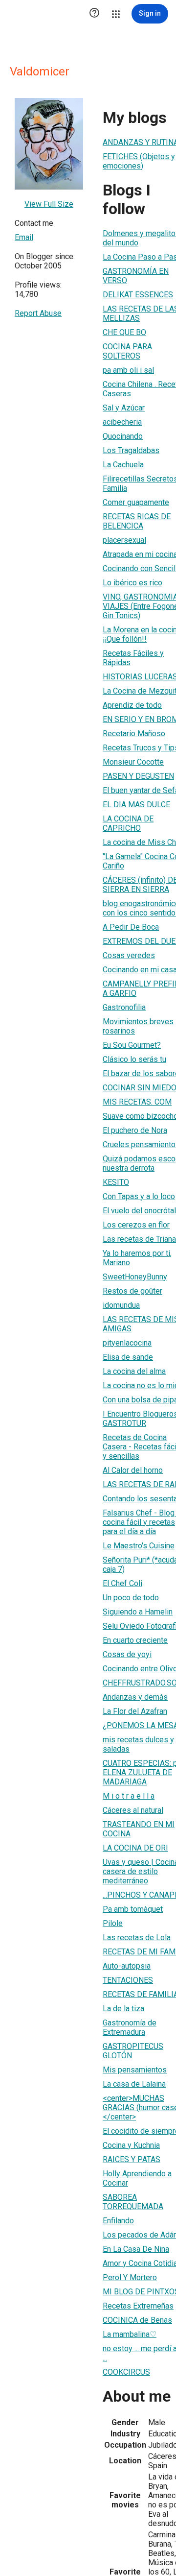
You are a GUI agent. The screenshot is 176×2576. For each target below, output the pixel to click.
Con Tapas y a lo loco (139, 1196)
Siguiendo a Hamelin (138, 1612)
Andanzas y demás (135, 1697)
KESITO (116, 1182)
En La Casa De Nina (136, 2249)
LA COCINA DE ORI (135, 1848)
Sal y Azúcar (124, 408)
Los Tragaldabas (131, 450)
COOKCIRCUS (126, 2372)
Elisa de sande (128, 1357)
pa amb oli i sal (128, 370)
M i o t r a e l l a (129, 1796)
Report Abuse (38, 313)
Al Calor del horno (133, 1470)
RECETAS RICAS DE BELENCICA (137, 521)
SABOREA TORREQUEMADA (133, 2202)
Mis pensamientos (135, 2070)
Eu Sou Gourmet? (132, 1045)
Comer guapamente (136, 502)
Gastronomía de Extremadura (130, 2027)
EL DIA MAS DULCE (136, 805)
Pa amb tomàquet (133, 1909)
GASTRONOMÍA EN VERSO (136, 276)
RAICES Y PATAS (132, 2159)
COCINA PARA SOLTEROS (127, 351)
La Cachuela (123, 465)
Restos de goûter (132, 1291)
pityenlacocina (127, 1343)
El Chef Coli (122, 1583)
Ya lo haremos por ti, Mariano (137, 1258)
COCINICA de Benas (137, 2320)
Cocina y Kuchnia (131, 2145)
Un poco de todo (131, 1598)
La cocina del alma (134, 1371)
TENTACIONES (128, 1980)
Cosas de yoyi (127, 1654)
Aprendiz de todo (132, 705)
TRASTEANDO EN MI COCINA (139, 1829)
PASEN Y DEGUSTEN (138, 776)
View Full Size (49, 204)
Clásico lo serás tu (134, 1059)
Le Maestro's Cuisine (139, 1546)
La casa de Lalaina (134, 2084)
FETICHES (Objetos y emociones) (139, 161)
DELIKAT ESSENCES (138, 295)
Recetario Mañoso (134, 734)
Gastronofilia (124, 1007)
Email (24, 237)
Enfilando (118, 2221)
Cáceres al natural (133, 1810)
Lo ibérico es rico (132, 583)
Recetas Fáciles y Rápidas (133, 658)
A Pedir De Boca (131, 927)
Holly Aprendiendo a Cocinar (137, 2178)
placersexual (124, 540)
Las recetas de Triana (139, 1239)
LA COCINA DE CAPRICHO (128, 823)
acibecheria (122, 422)
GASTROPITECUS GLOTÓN (133, 2051)
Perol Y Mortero (130, 2277)
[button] (94, 14)
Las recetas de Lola (137, 1938)
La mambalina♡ (130, 2334)
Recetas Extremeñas (138, 2306)
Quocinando (123, 436)
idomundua (121, 1305)
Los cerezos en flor (136, 1225)
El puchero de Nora (135, 1130)
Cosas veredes (129, 955)
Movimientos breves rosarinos (138, 1026)
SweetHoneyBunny (135, 1277)
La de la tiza (123, 2009)
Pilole (113, 1923)
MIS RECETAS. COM (137, 1102)
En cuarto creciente (135, 1640)
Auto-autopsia (127, 1966)
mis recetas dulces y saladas (138, 1744)
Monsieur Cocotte (133, 762)
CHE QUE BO (124, 332)
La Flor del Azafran (135, 1711)
